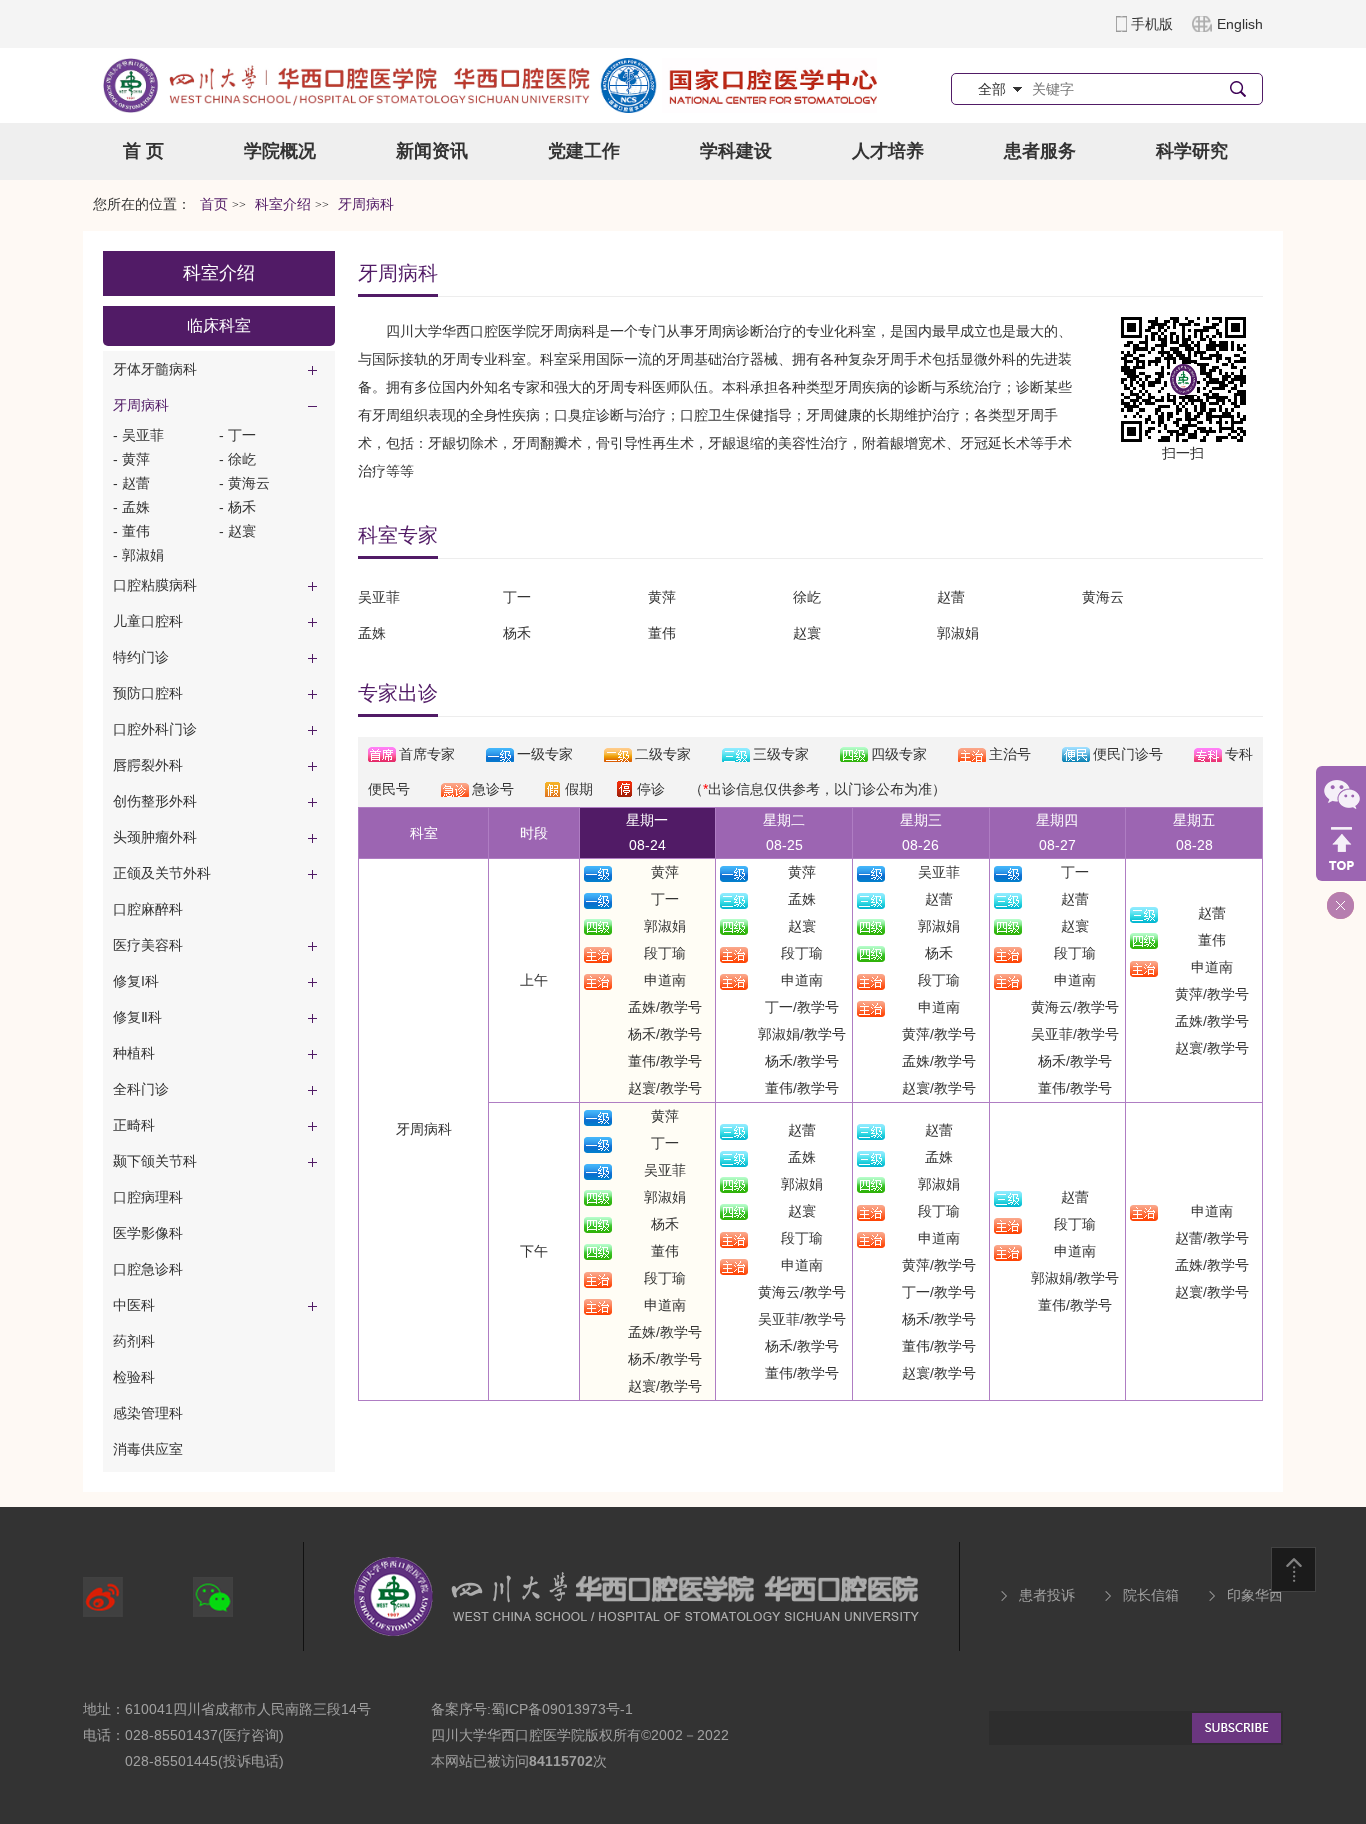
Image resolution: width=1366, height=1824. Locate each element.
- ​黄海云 (244, 483)
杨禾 (517, 633)
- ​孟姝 (131, 507)
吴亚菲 (939, 872)
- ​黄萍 (131, 459)
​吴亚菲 (379, 597)
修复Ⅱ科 (137, 1017)
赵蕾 (939, 899)
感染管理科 (148, 1413)
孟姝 (802, 899)
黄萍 (665, 872)
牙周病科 (141, 405)
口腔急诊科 (148, 1269)
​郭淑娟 (958, 633)
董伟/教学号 (665, 1061)
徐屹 (807, 597)
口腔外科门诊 (155, 729)
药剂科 (134, 1341)
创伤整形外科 (155, 801)
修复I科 (136, 981)
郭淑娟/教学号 (802, 1034)
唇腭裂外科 (148, 765)
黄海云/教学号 (1075, 1007)
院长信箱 (1151, 1595)
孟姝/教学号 (665, 1007)
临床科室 (219, 325)
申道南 (665, 980)
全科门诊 (141, 1089)
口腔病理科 (148, 1197)
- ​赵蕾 (131, 483)
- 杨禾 (237, 507)
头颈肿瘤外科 (155, 837)
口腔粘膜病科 (155, 585)
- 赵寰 (237, 531)
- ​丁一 (237, 435)
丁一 (665, 899)
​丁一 (517, 597)
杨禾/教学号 (665, 1034)
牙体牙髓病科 (155, 369)
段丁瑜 (665, 953)
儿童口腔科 (148, 621)
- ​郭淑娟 (138, 555)
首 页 (143, 151)
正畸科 (134, 1125)
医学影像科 (148, 1233)
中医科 (134, 1305)
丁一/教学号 (802, 1007)
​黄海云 (1103, 597)
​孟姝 (372, 633)
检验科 (134, 1377)
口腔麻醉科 (148, 909)
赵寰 (807, 633)
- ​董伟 (131, 531)
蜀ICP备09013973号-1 (562, 1709)
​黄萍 (662, 597)
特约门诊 (141, 657)
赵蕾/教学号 (1212, 1238)
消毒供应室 (148, 1449)
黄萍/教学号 (939, 1034)
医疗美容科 (148, 945)
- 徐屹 (237, 459)
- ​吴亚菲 (138, 435)
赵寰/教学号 (665, 1088)
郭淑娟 (665, 926)
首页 (214, 204)
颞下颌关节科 (155, 1161)
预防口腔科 (148, 693)
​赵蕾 (951, 597)
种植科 (134, 1053)
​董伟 (662, 633)
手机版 (1152, 24)
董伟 (1212, 940)
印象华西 (1255, 1595)
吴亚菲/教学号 (1075, 1034)
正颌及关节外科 (162, 873)
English (1240, 24)
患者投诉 (1047, 1595)
